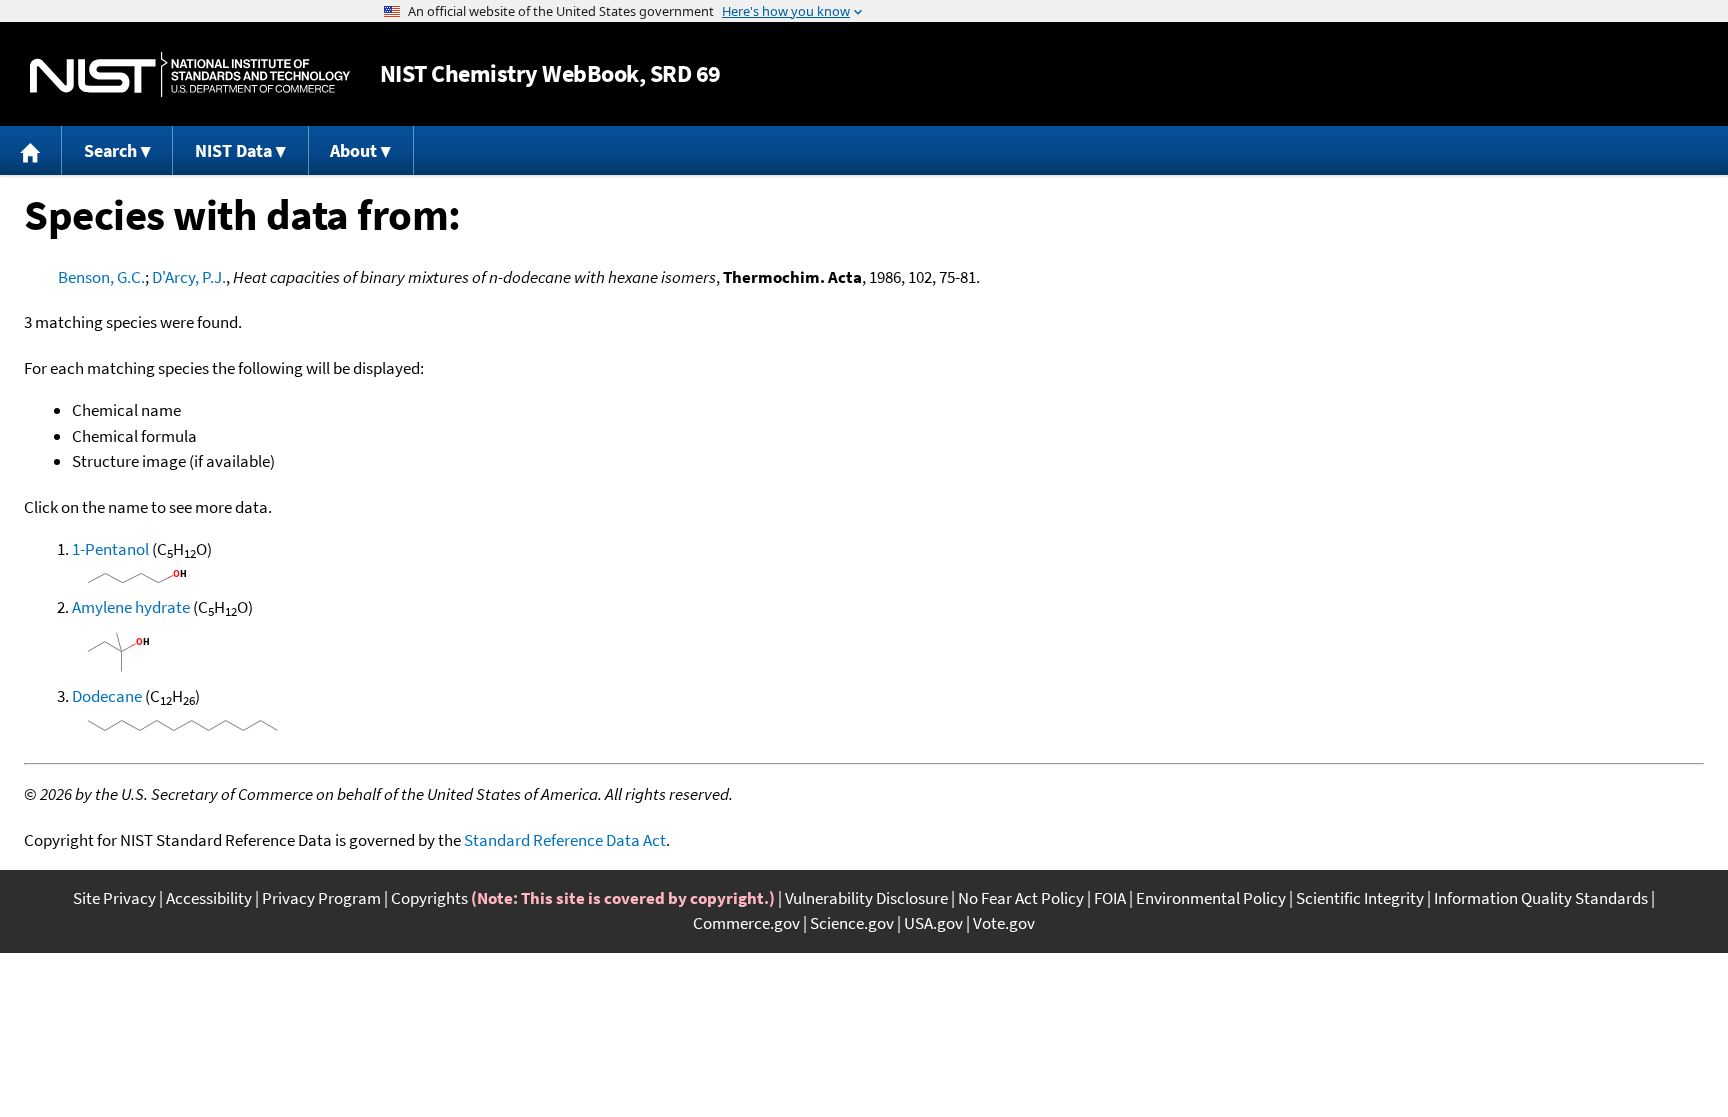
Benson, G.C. (101, 277)
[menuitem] (31, 150)
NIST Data (233, 150)
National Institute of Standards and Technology (190, 74)
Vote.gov (1004, 923)
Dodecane (107, 696)
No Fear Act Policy (1021, 898)
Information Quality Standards (1541, 898)
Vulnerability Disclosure (866, 898)
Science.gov (852, 923)
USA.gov (933, 923)
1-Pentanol (110, 549)
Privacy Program (321, 898)
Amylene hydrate (131, 607)
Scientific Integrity (1360, 898)
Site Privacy (114, 898)
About (353, 150)
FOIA (1110, 898)
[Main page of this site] (31, 150)
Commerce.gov (746, 923)
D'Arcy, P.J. (189, 277)
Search (110, 150)
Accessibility (209, 898)
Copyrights (429, 898)
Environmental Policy (1211, 898)
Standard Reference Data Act (565, 840)
